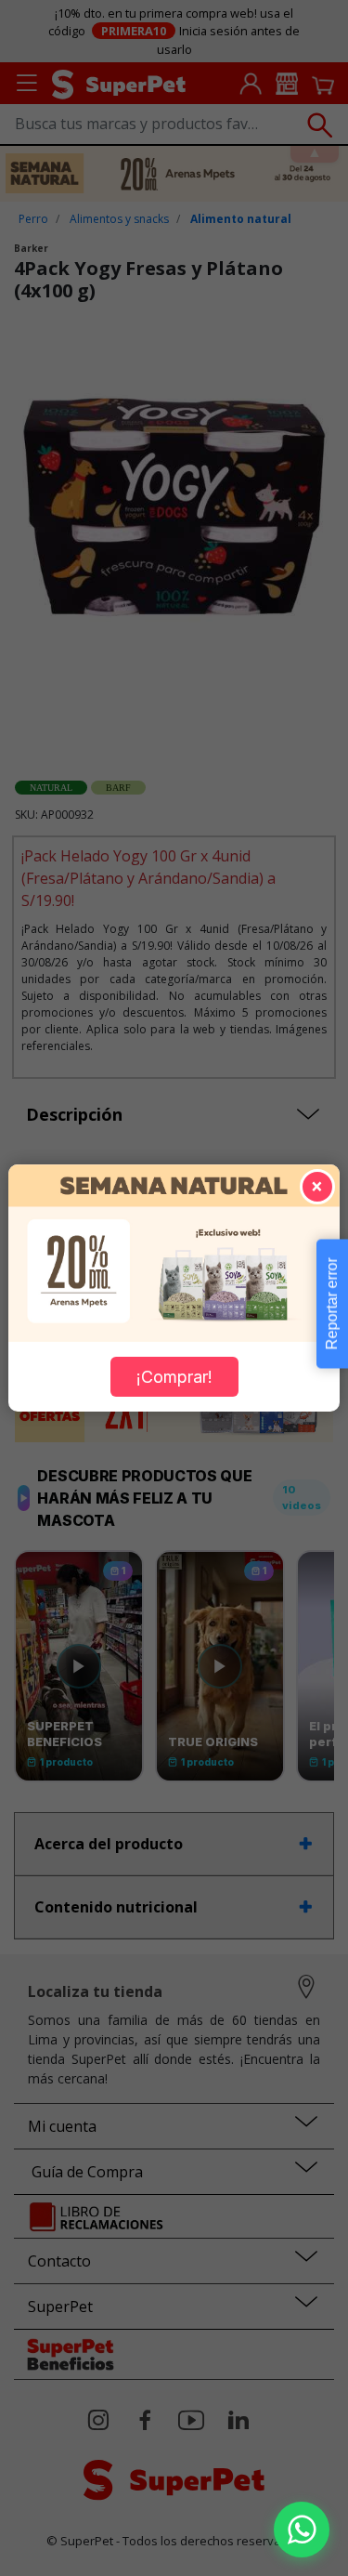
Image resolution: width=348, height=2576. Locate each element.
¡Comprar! (174, 1377)
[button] (302, 2530)
